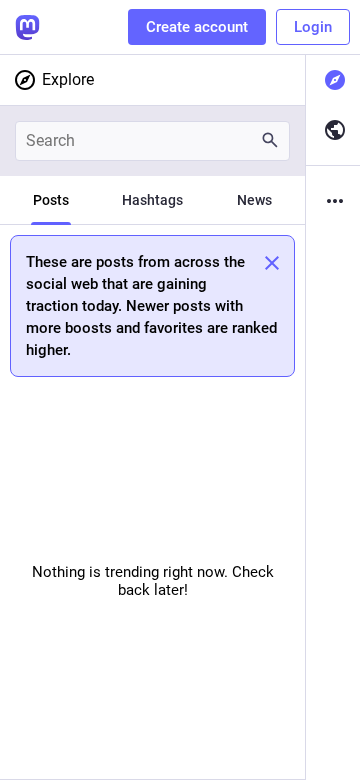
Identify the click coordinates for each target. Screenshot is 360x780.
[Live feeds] (333, 130)
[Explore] (333, 80)
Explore (68, 79)
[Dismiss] (272, 263)
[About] (333, 201)
